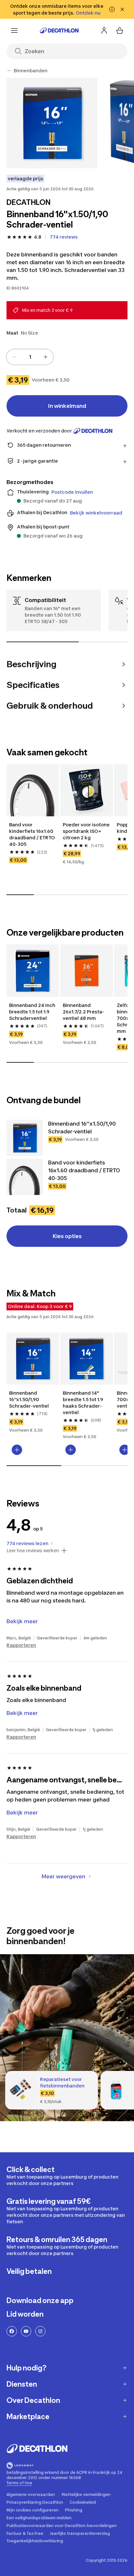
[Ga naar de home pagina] (59, 30)
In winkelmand (67, 406)
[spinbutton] (30, 357)
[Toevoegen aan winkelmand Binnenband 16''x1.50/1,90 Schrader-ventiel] (17, 1450)
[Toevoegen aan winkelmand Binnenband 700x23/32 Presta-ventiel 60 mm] (125, 1450)
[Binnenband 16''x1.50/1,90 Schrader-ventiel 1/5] (52, 123)
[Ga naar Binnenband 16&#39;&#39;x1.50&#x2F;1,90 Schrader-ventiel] (25, 1138)
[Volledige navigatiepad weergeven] (9, 71)
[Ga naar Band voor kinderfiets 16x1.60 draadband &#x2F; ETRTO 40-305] (25, 1177)
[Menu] (14, 30)
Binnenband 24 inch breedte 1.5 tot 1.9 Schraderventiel (33, 1012)
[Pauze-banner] (112, 9)
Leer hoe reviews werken (33, 1551)
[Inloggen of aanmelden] (104, 30)
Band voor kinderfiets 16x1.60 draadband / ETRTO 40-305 (33, 834)
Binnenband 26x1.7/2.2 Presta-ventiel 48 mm (83, 1012)
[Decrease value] (14, 357)
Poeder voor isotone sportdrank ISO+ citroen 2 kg (86, 831)
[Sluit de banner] (122, 9)
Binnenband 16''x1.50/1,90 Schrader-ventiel (29, 1399)
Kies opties (67, 1236)
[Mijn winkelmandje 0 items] (120, 30)
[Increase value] (46, 357)
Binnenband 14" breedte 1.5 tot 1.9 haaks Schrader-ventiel (83, 1403)
